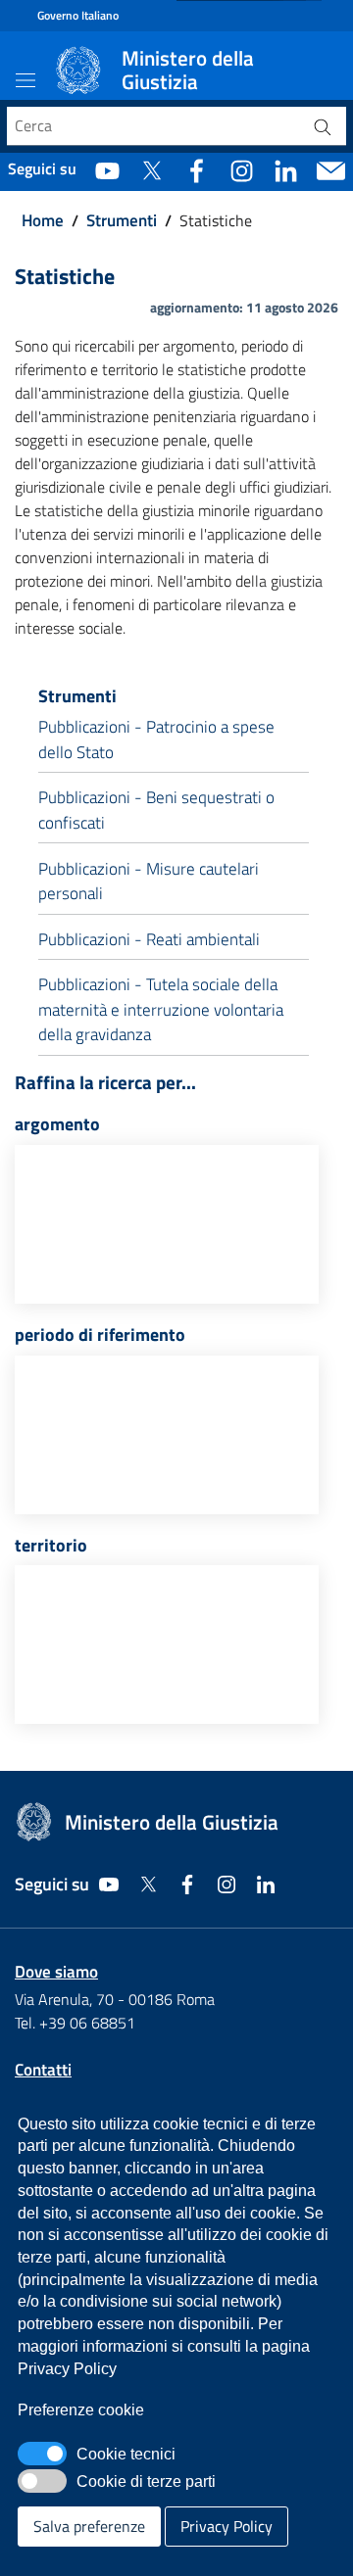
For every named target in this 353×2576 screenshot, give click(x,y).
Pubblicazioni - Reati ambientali (149, 939)
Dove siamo (56, 1972)
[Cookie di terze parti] (42, 2481)
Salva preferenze (89, 2526)
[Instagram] (242, 169)
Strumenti (122, 221)
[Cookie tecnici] (42, 2454)
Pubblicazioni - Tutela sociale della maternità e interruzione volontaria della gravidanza (161, 1009)
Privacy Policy (227, 2526)
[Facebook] (197, 169)
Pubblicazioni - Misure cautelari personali (149, 882)
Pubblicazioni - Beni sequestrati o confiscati (156, 810)
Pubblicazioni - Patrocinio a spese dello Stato (156, 739)
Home (43, 221)
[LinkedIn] (286, 169)
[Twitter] (151, 169)
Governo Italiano (78, 16)
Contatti (43, 2070)
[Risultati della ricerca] (323, 126)
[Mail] (331, 169)
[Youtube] (107, 169)
